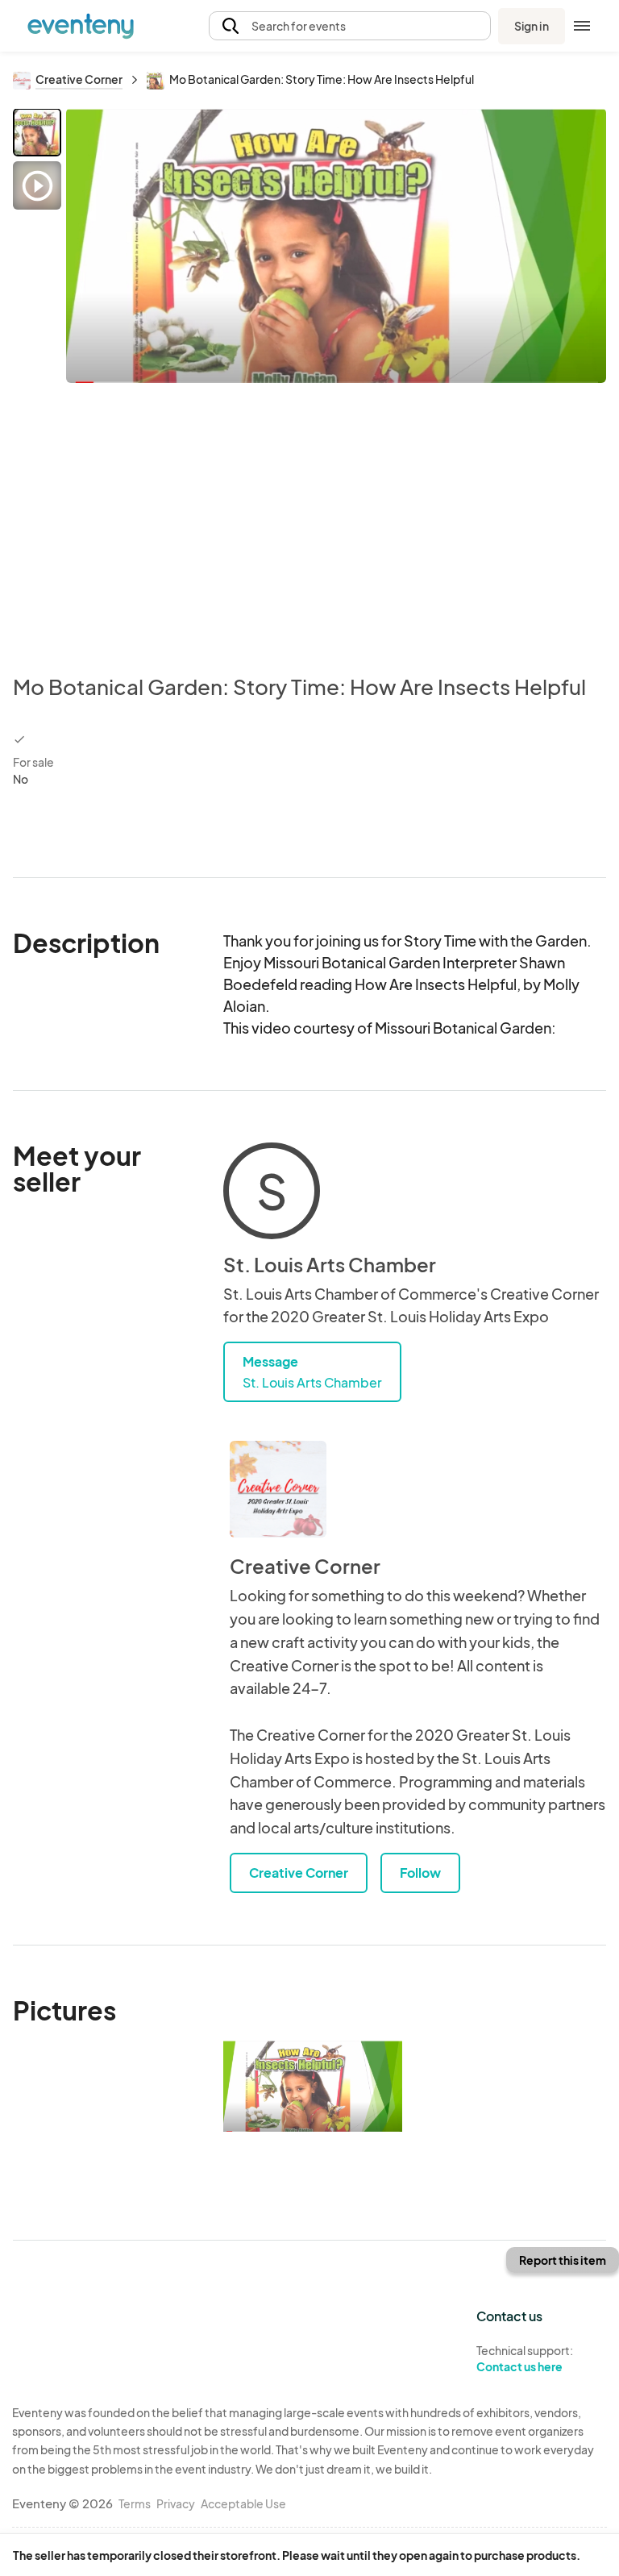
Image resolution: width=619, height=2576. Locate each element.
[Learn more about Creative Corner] (278, 1489)
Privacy (176, 2503)
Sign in (532, 26)
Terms (135, 2503)
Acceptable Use (243, 2503)
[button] (350, 26)
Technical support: (525, 2359)
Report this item (563, 2260)
